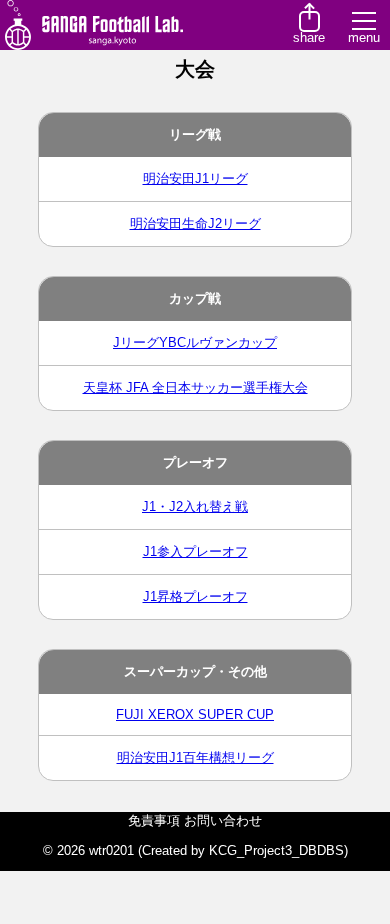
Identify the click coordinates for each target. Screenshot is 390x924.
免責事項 (154, 820)
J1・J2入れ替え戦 (195, 506)
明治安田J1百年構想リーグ (195, 757)
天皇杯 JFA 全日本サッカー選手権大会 (195, 387)
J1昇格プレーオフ (195, 596)
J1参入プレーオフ (195, 551)
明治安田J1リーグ (195, 178)
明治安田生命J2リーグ (195, 223)
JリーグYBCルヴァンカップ (195, 342)
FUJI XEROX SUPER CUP (195, 714)
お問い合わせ (223, 820)
